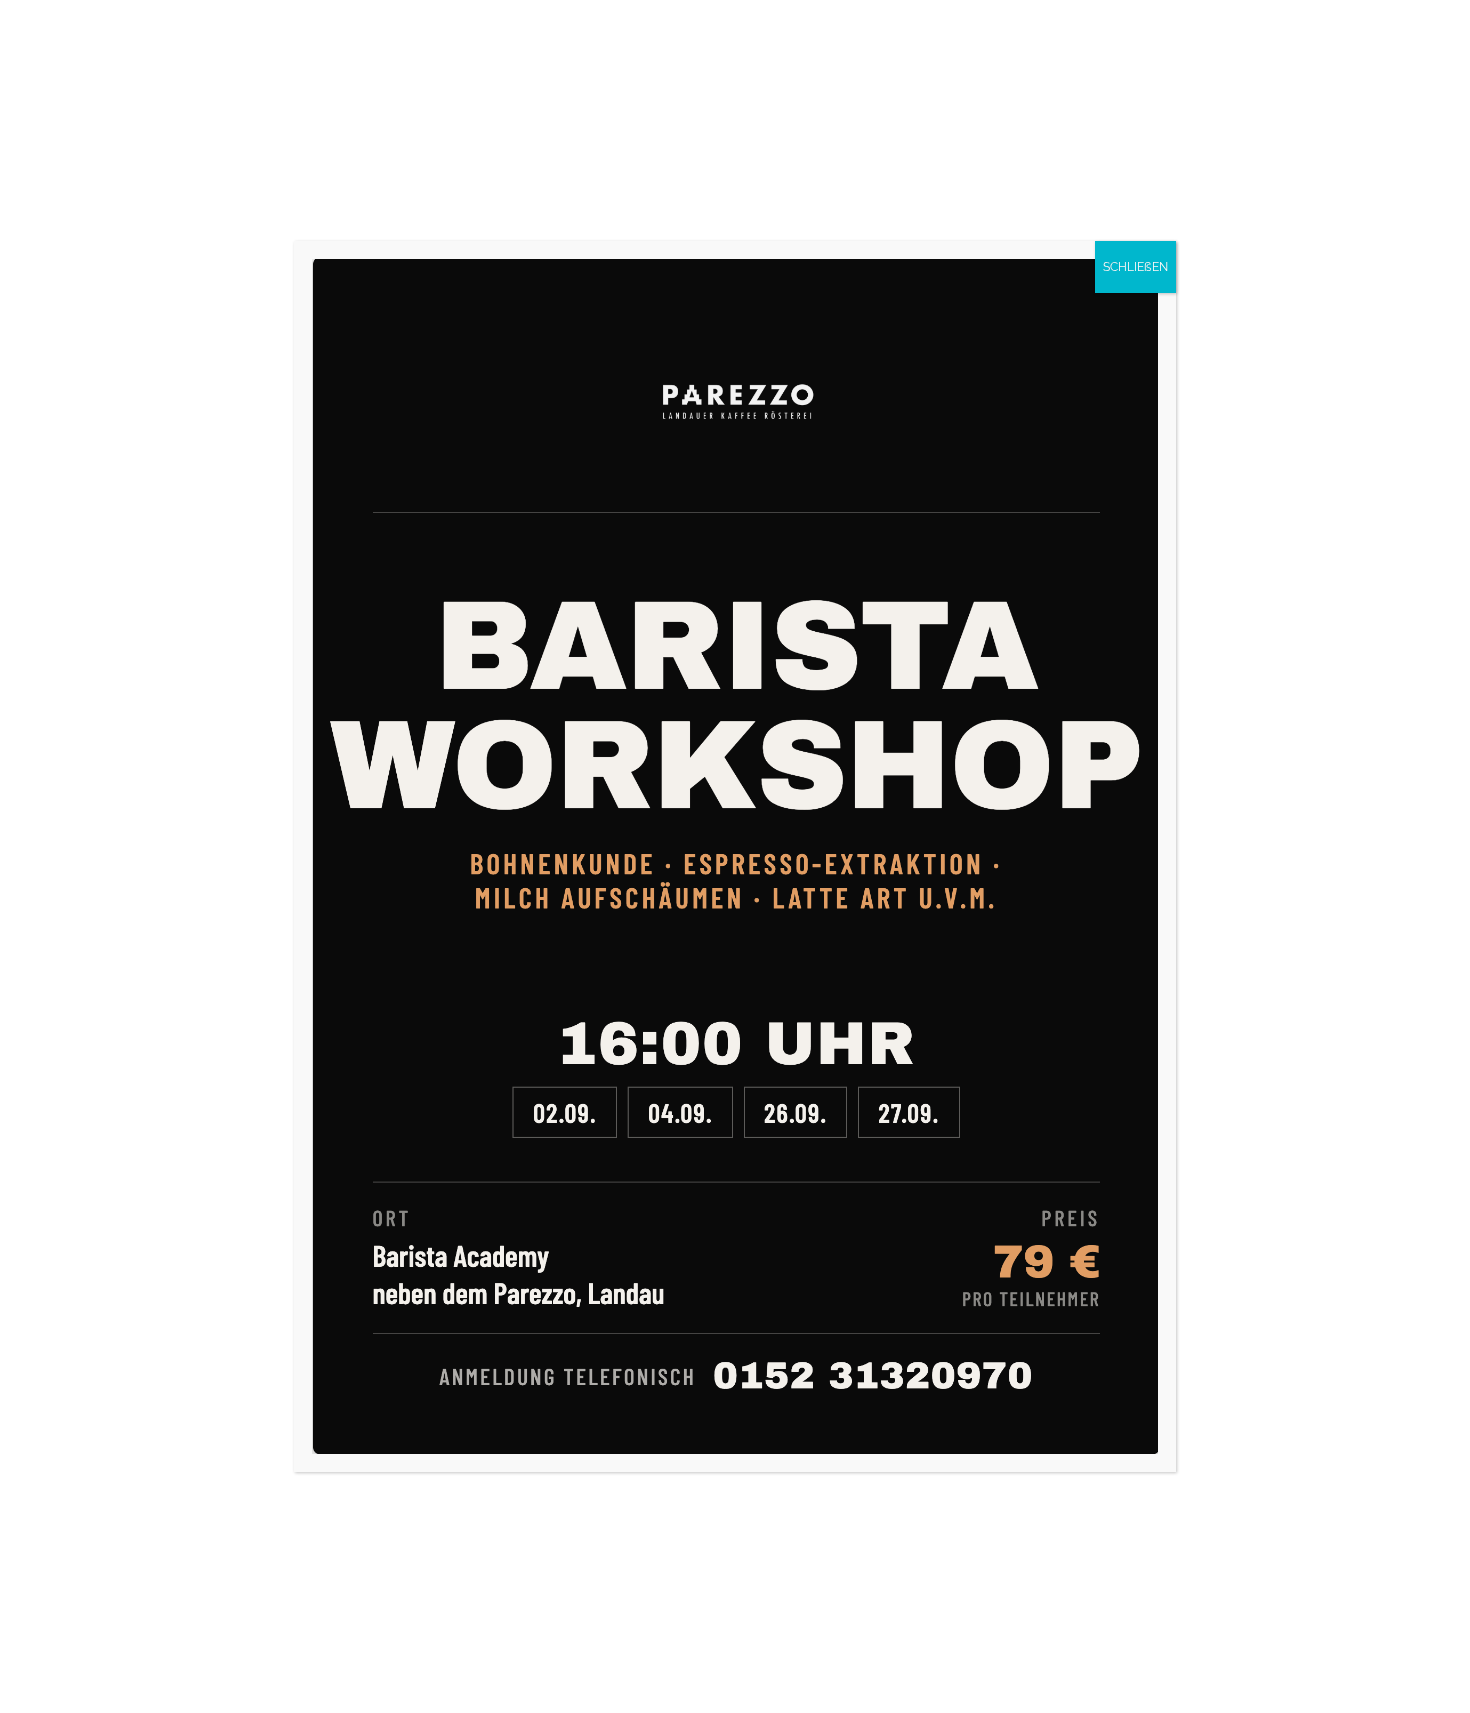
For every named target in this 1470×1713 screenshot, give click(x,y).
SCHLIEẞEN (1135, 267)
